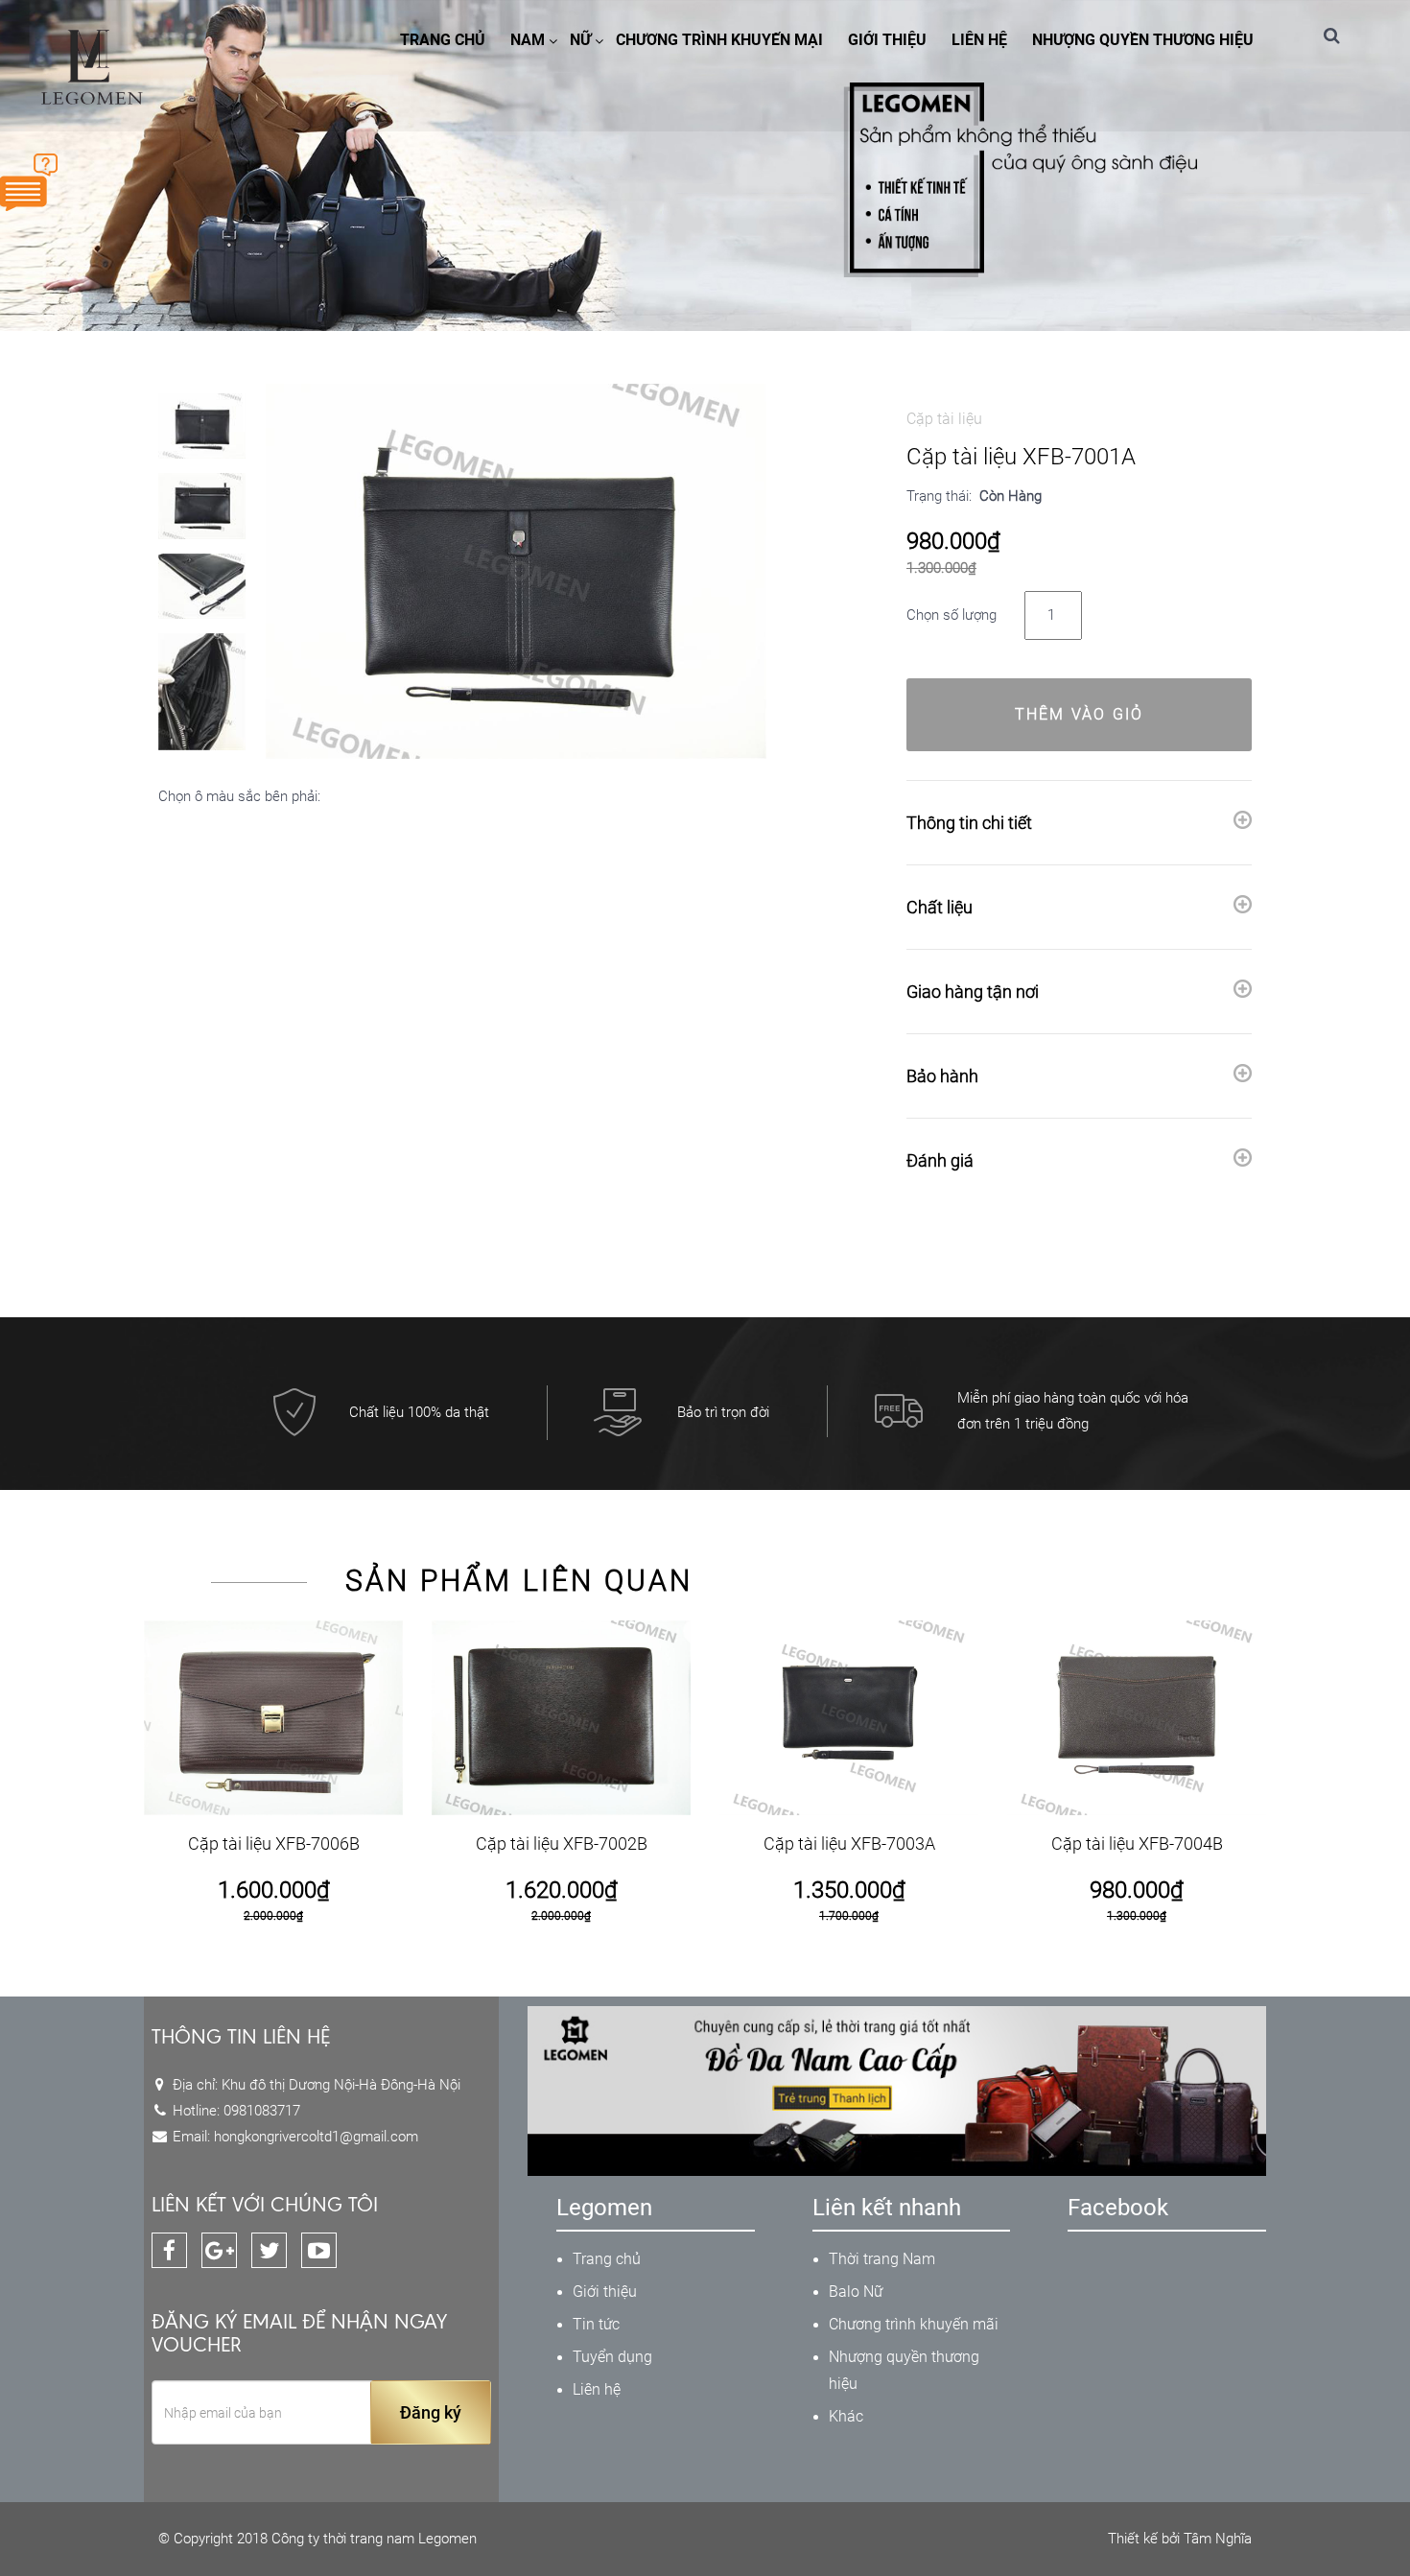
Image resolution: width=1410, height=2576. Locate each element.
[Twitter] (269, 2250)
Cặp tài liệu (944, 419)
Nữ (580, 40)
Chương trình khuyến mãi (914, 2324)
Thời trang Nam (882, 2259)
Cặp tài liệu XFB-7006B (274, 1843)
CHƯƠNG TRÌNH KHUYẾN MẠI (719, 40)
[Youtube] (319, 2250)
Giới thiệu (887, 40)
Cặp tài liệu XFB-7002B (562, 1843)
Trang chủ (443, 40)
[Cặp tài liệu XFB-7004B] (1137, 1718)
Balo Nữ (856, 2292)
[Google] (219, 2250)
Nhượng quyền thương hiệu (1143, 40)
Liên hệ (979, 40)
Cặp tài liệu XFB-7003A (849, 1843)
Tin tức (596, 2324)
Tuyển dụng (612, 2357)
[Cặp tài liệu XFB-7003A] (849, 1718)
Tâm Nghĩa (1218, 2539)
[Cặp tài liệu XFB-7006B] (273, 1718)
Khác (846, 2416)
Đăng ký (431, 2412)
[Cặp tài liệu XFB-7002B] (561, 1718)
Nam (528, 40)
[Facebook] (169, 2250)
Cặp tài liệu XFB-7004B (1137, 1843)
